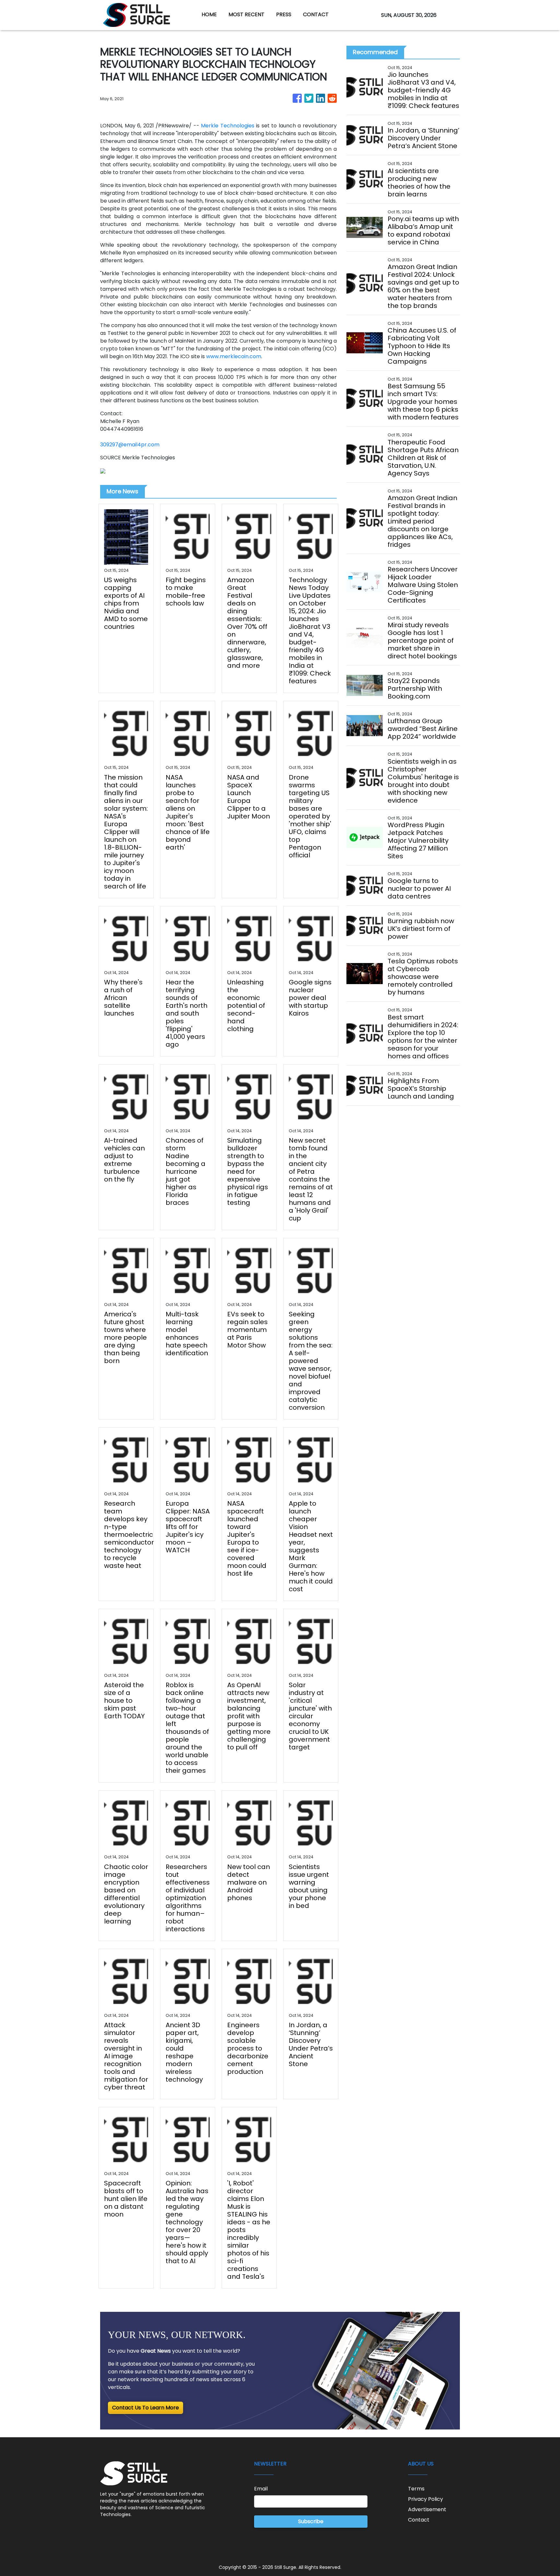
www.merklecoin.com (234, 356)
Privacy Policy (426, 2499)
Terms (416, 2489)
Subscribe (311, 2521)
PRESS (284, 14)
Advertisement (427, 2509)
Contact (419, 2520)
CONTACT (316, 14)
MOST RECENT (246, 14)
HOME (209, 14)
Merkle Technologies (228, 126)
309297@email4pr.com (130, 445)
